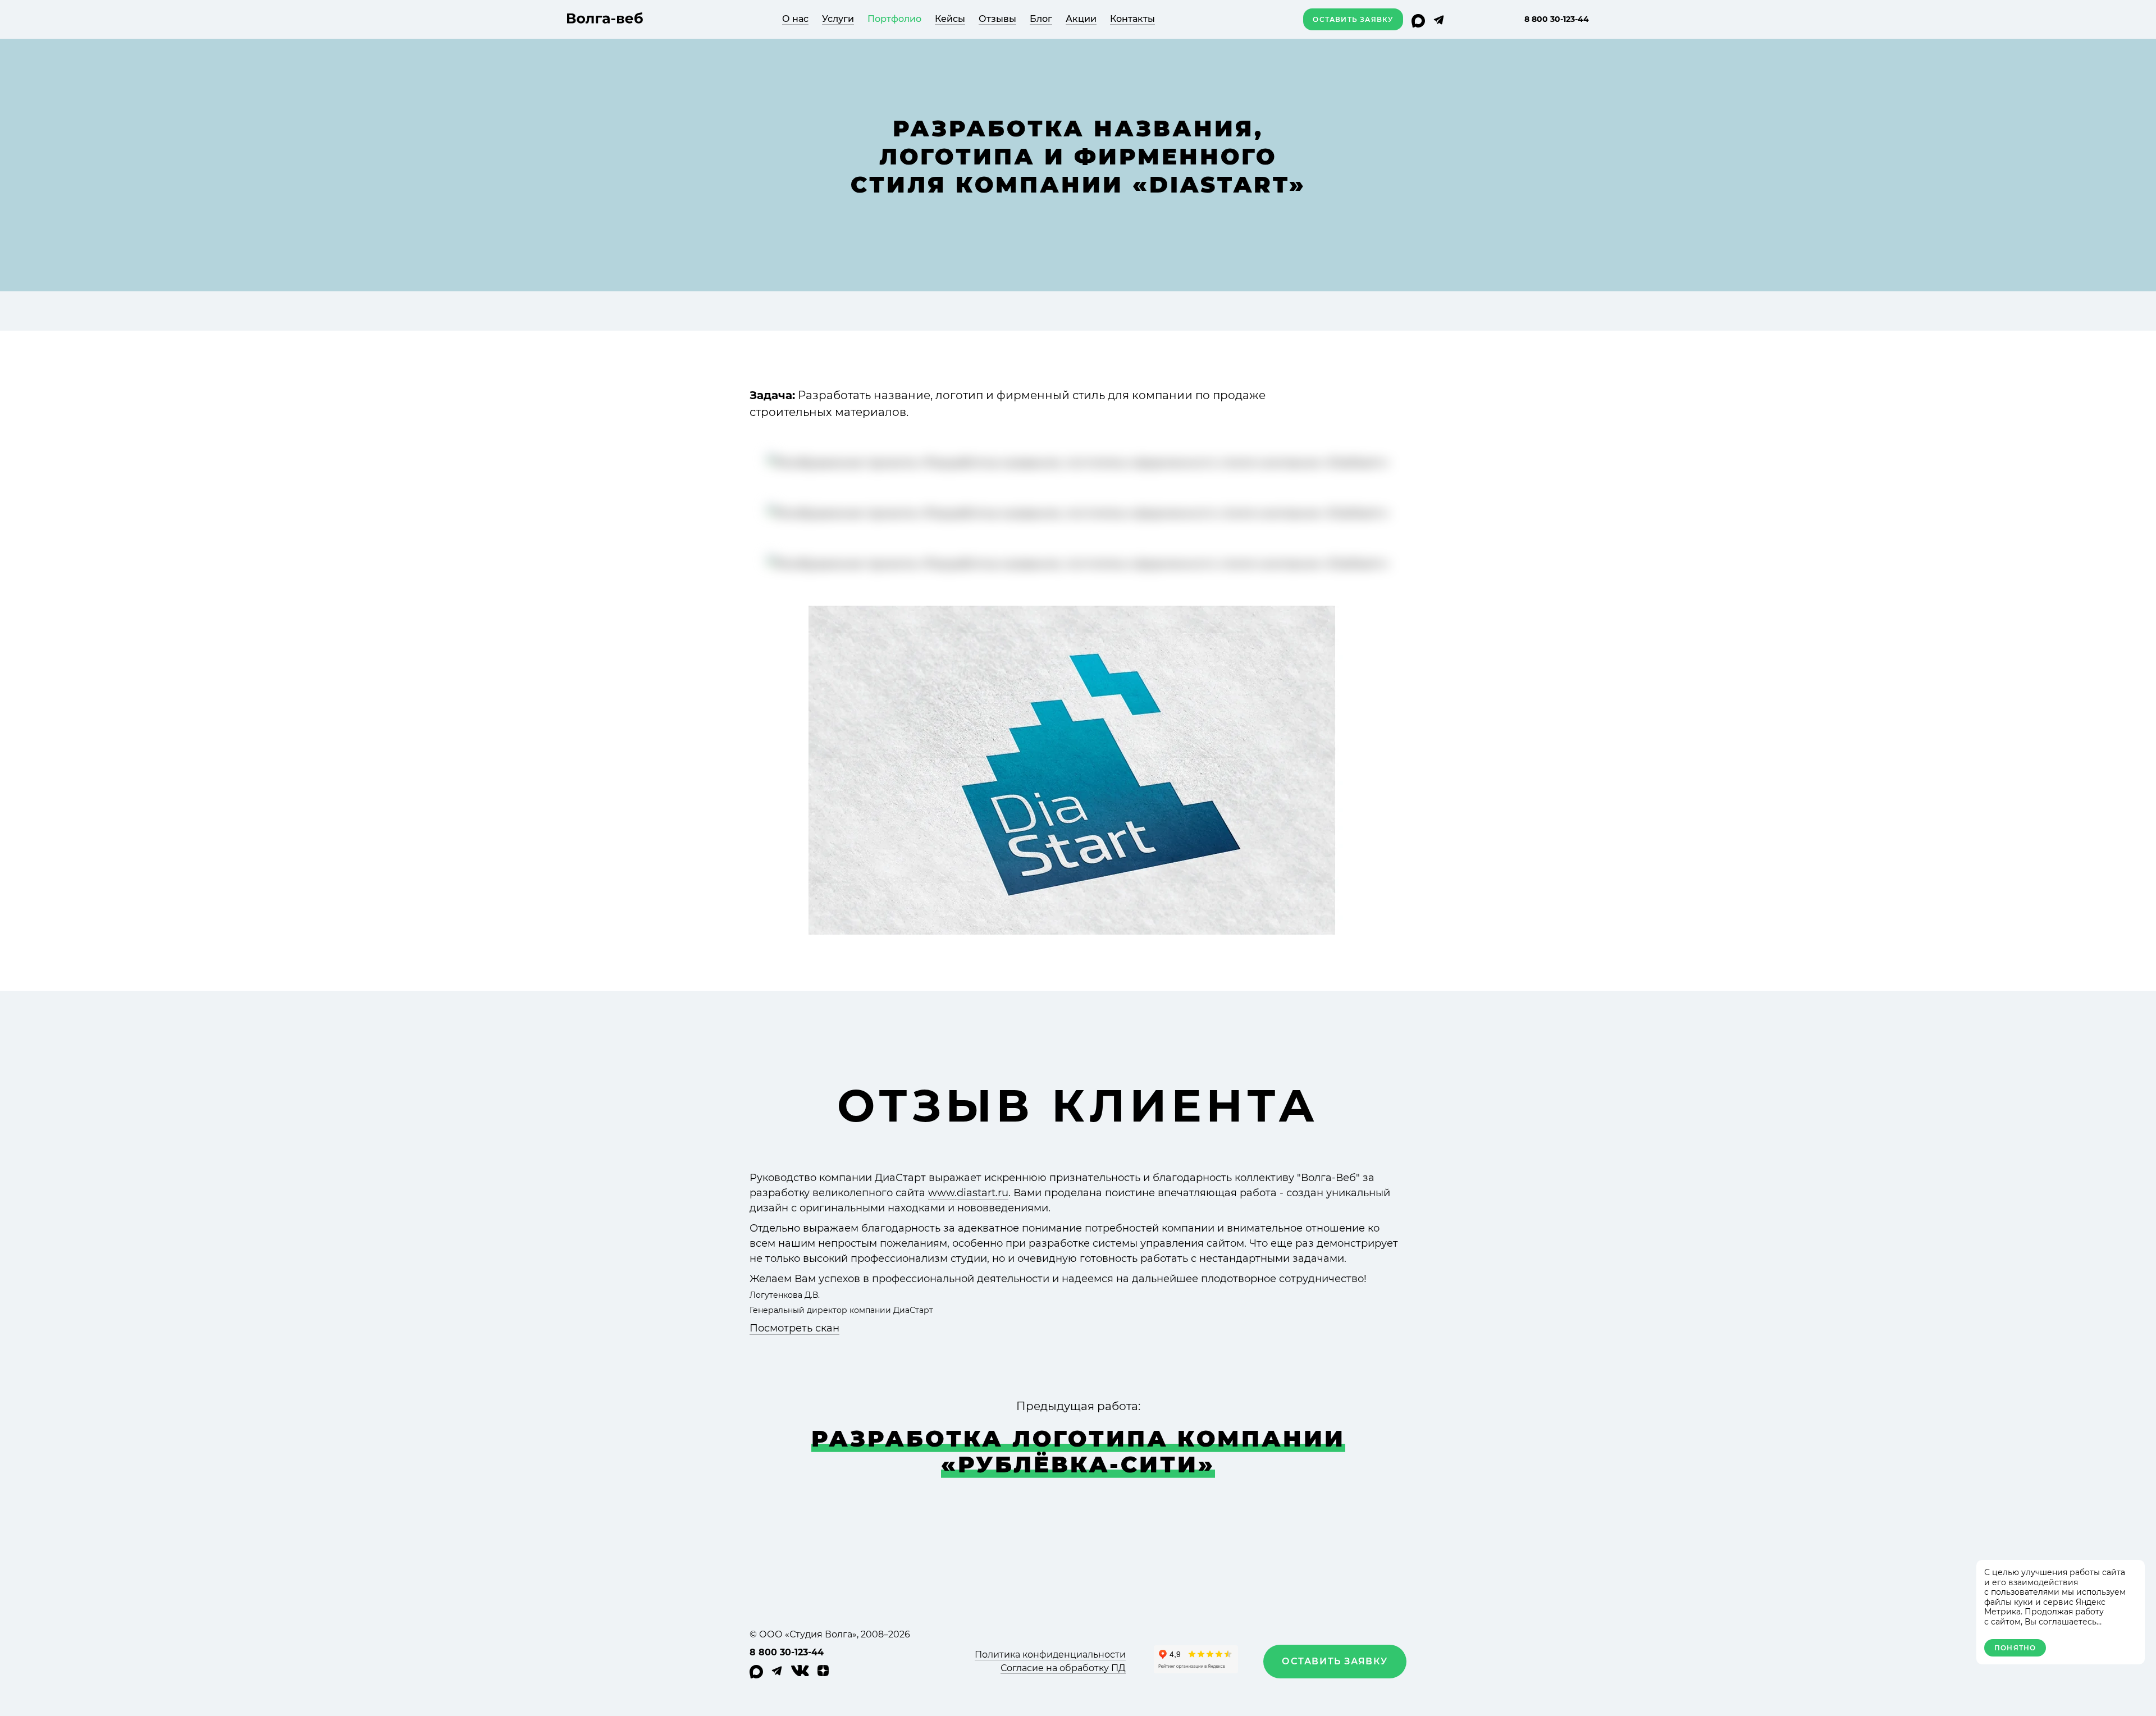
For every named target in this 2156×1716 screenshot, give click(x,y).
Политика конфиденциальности (1050, 1655)
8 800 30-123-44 (1557, 19)
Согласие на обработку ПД (1063, 1668)
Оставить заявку (1353, 19)
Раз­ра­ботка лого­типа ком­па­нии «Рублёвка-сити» (1078, 1451)
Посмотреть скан (794, 1328)
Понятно (2015, 1648)
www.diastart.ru (968, 1193)
